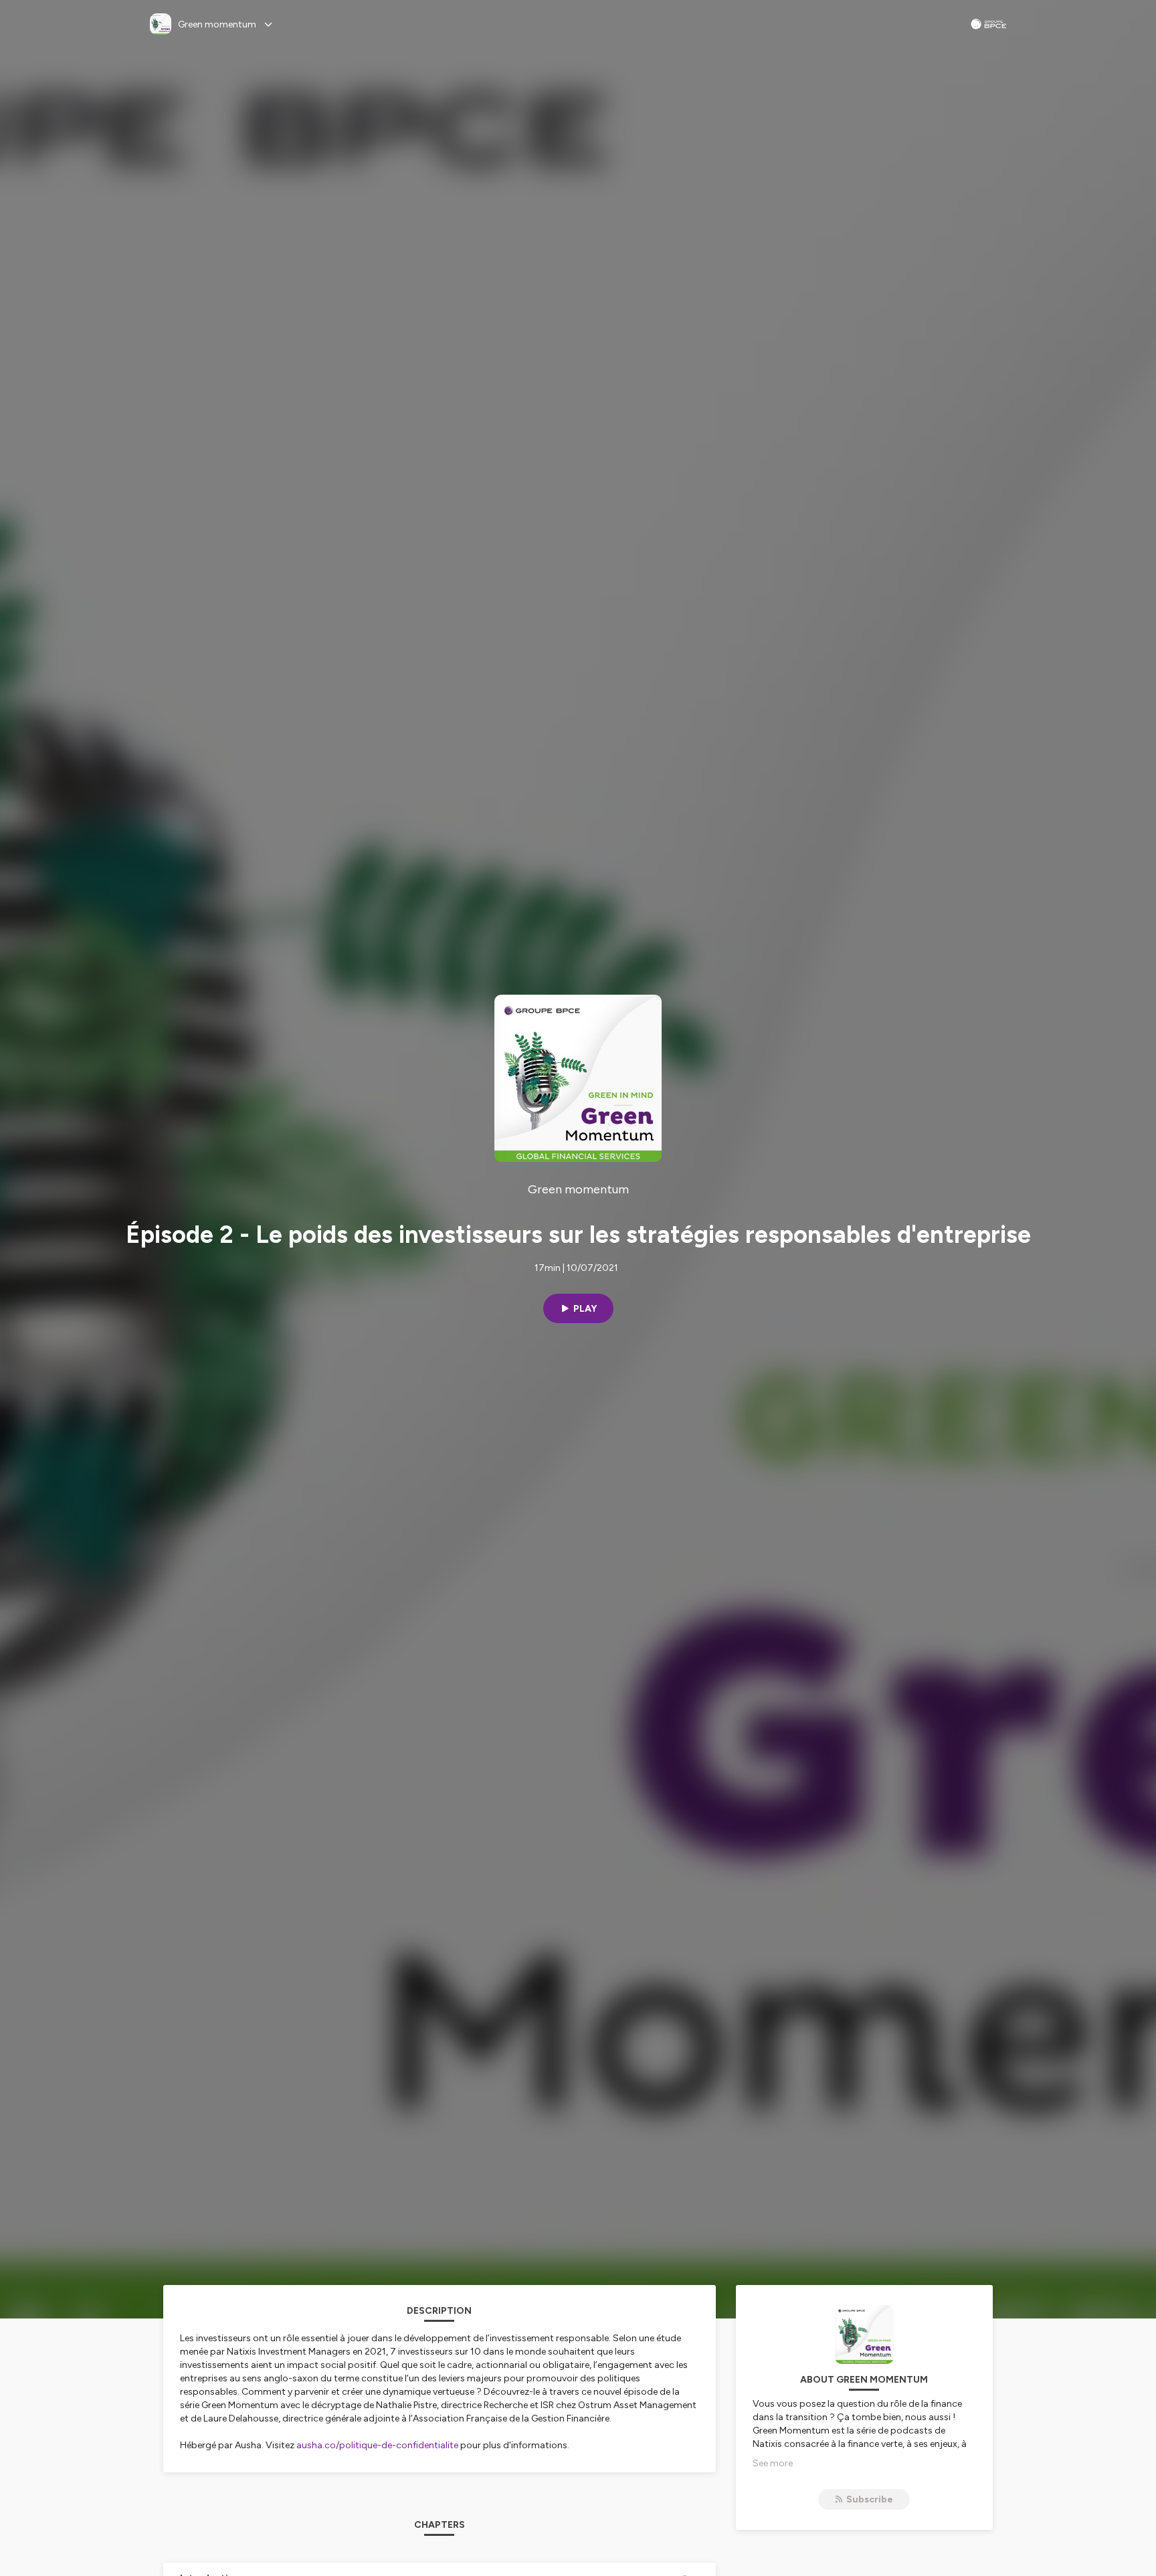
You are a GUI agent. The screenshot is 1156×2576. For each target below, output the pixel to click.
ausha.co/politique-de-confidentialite (377, 2445)
